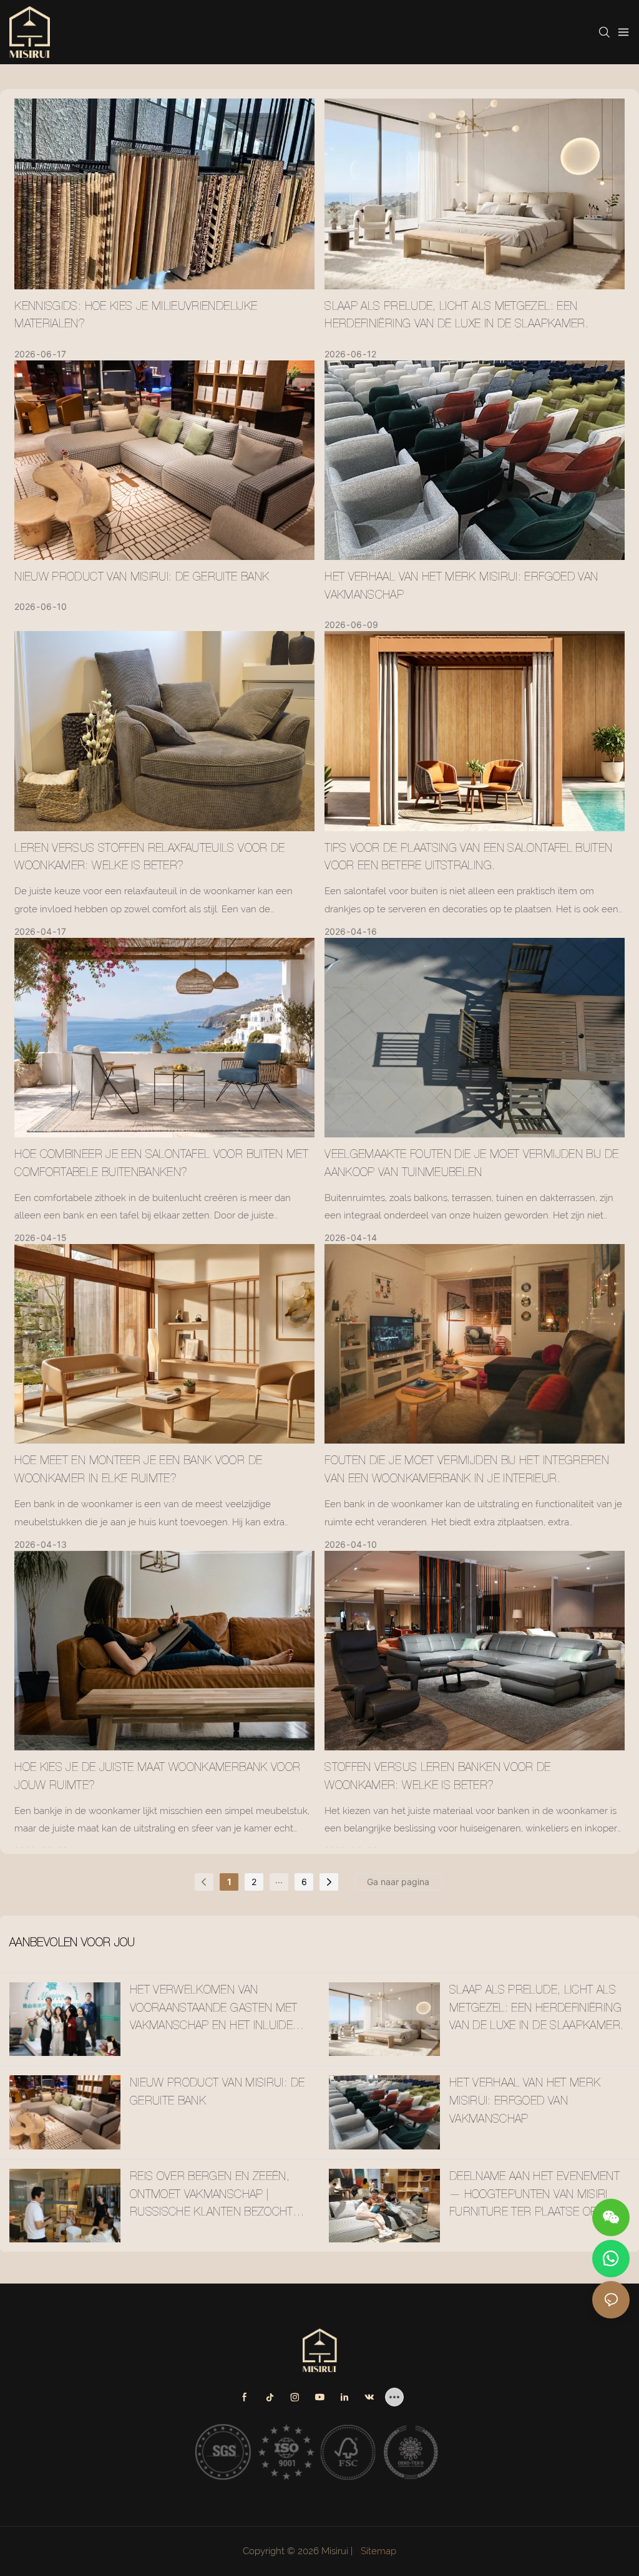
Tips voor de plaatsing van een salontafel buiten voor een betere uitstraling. (468, 858)
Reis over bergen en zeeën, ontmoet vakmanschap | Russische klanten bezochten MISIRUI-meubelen (219, 2197)
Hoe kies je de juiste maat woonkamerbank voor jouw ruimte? (157, 1778)
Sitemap (377, 2551)
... (279, 1880)
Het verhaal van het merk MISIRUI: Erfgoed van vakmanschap (461, 587)
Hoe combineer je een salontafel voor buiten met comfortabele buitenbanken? (161, 1165)
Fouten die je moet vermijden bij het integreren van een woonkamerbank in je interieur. (467, 1471)
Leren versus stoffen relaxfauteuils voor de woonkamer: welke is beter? (149, 858)
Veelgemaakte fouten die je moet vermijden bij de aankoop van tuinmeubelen (471, 1165)
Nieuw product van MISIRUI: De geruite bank (142, 578)
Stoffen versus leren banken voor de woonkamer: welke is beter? (438, 1778)
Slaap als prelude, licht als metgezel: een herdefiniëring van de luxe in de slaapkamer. (456, 316)
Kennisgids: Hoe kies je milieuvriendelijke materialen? (136, 316)
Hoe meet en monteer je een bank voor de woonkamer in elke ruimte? (138, 1471)
